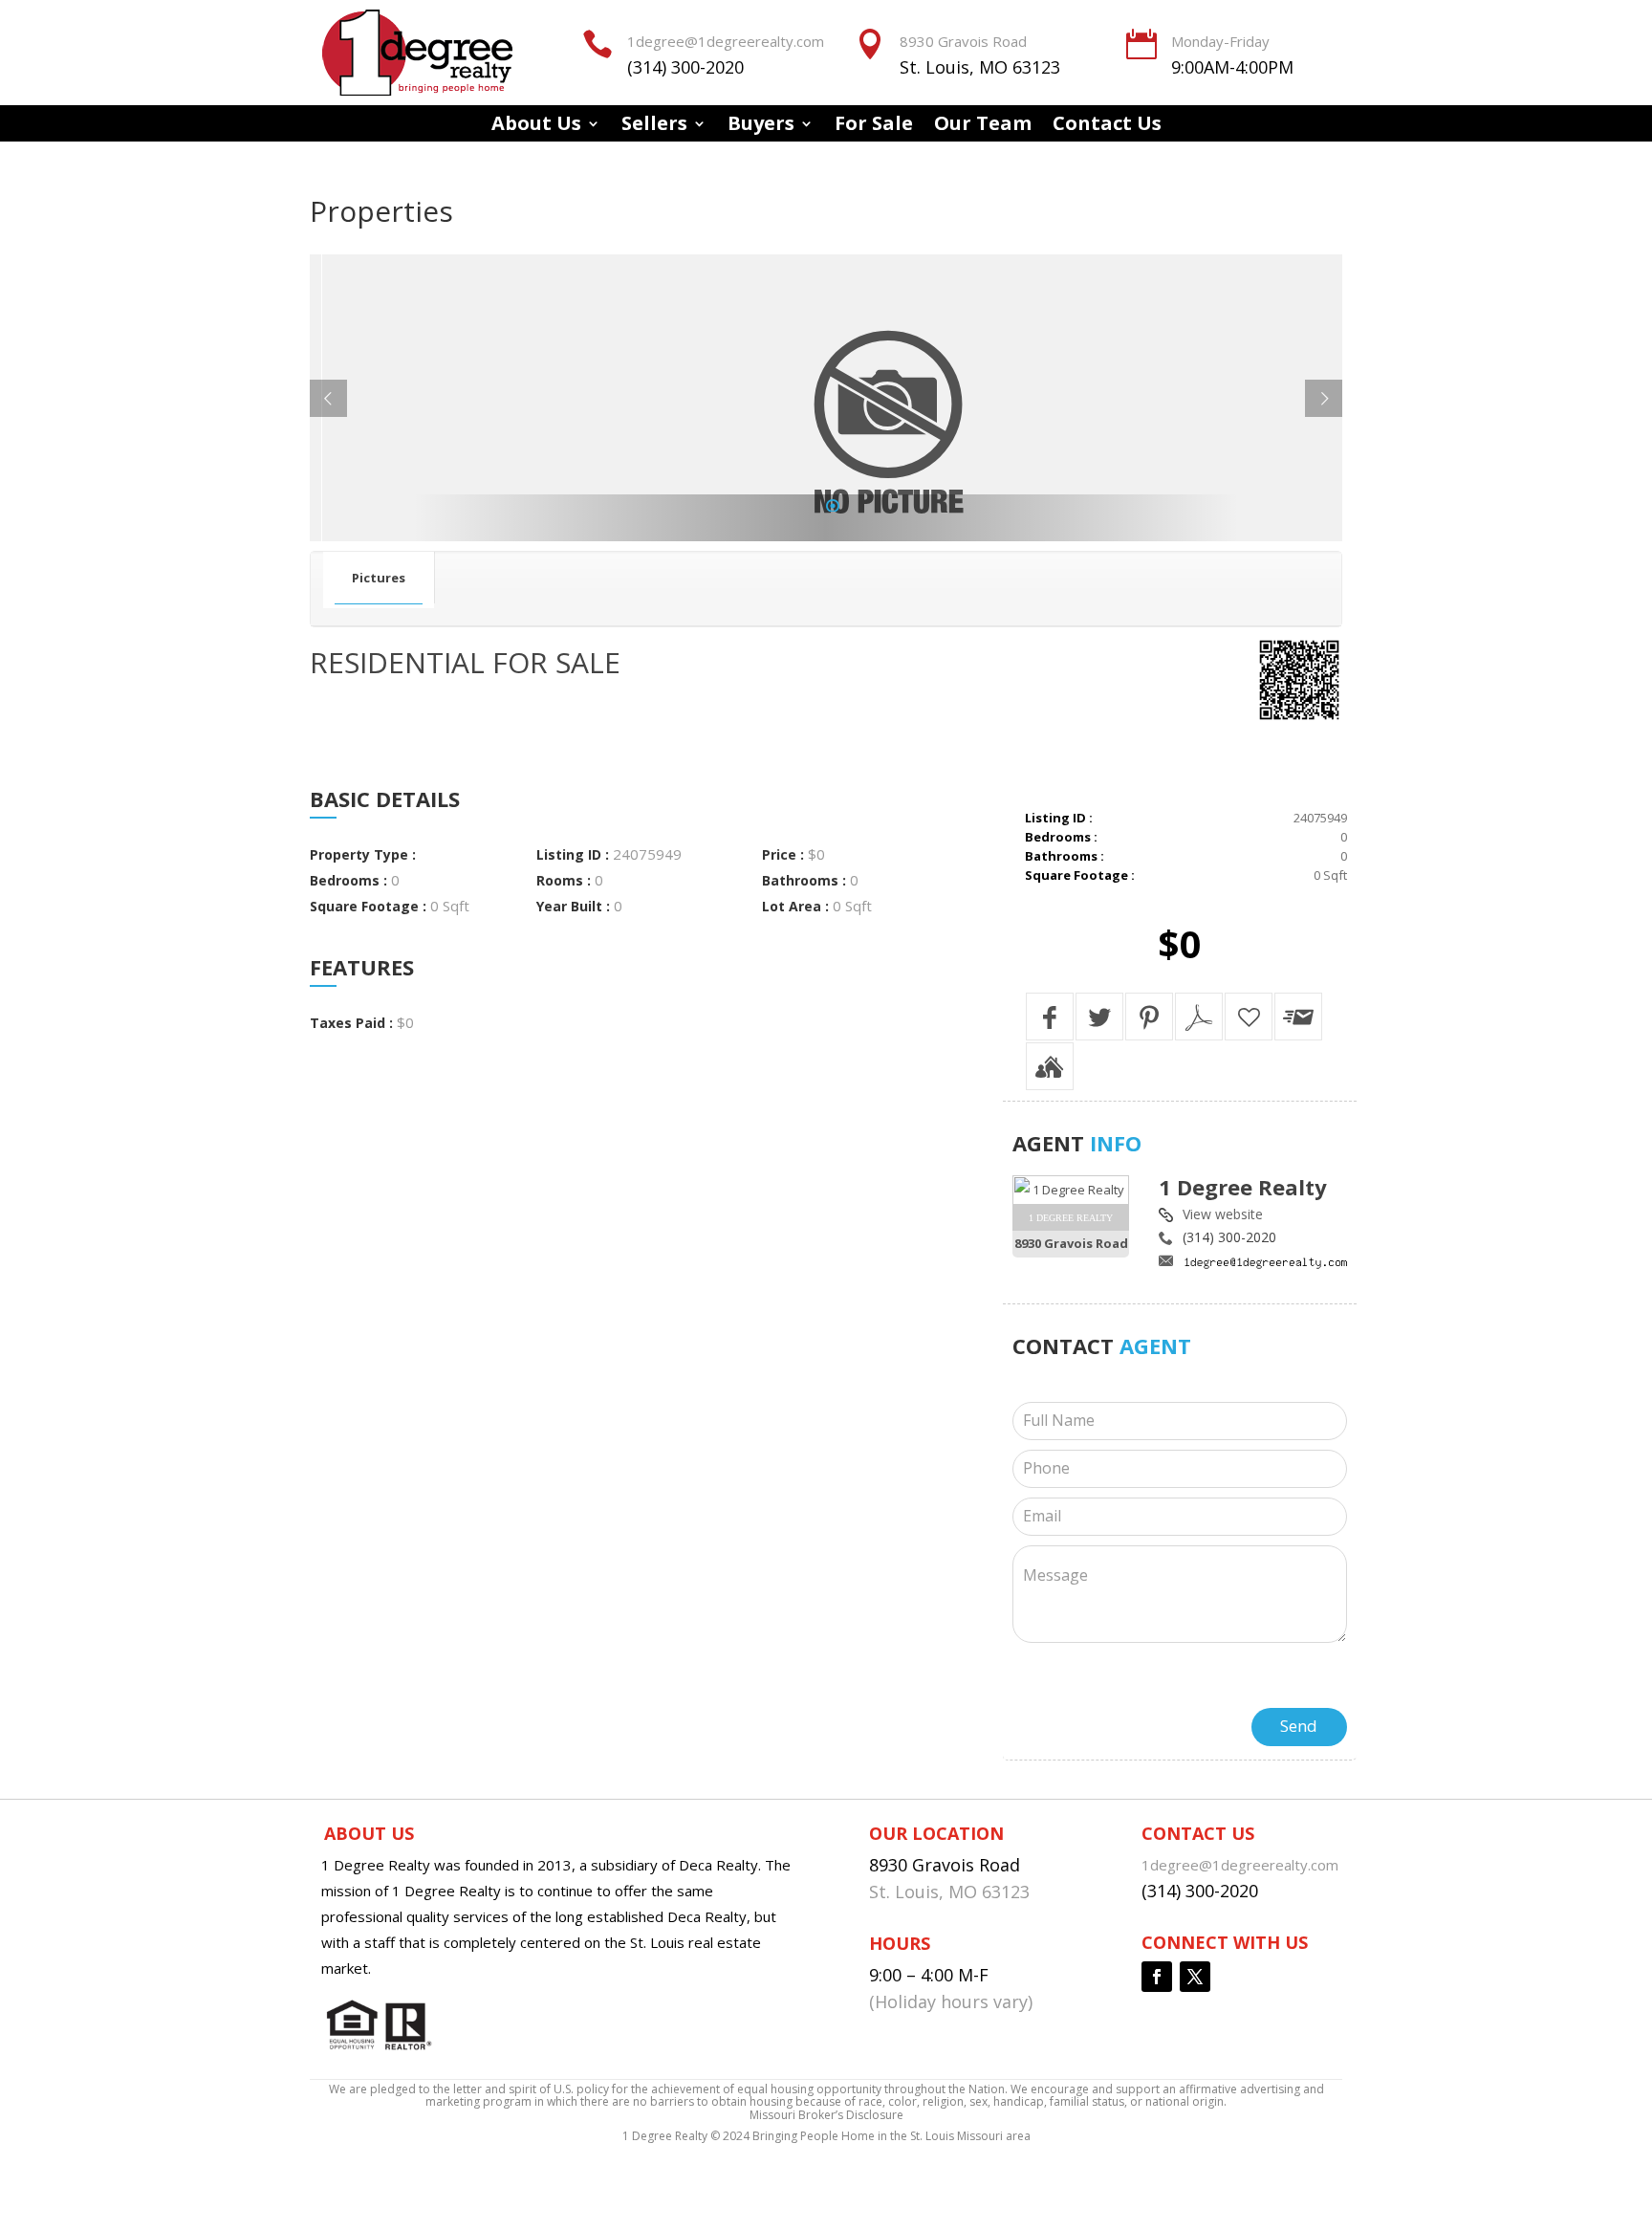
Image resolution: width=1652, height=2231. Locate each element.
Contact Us (1107, 126)
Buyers (761, 126)
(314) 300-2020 (685, 67)
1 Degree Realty (1243, 1187)
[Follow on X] (1195, 1977)
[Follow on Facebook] (1157, 1977)
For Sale (874, 126)
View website (1223, 1214)
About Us (536, 126)
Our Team (983, 126)
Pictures (379, 578)
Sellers (654, 126)
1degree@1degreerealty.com (726, 41)
